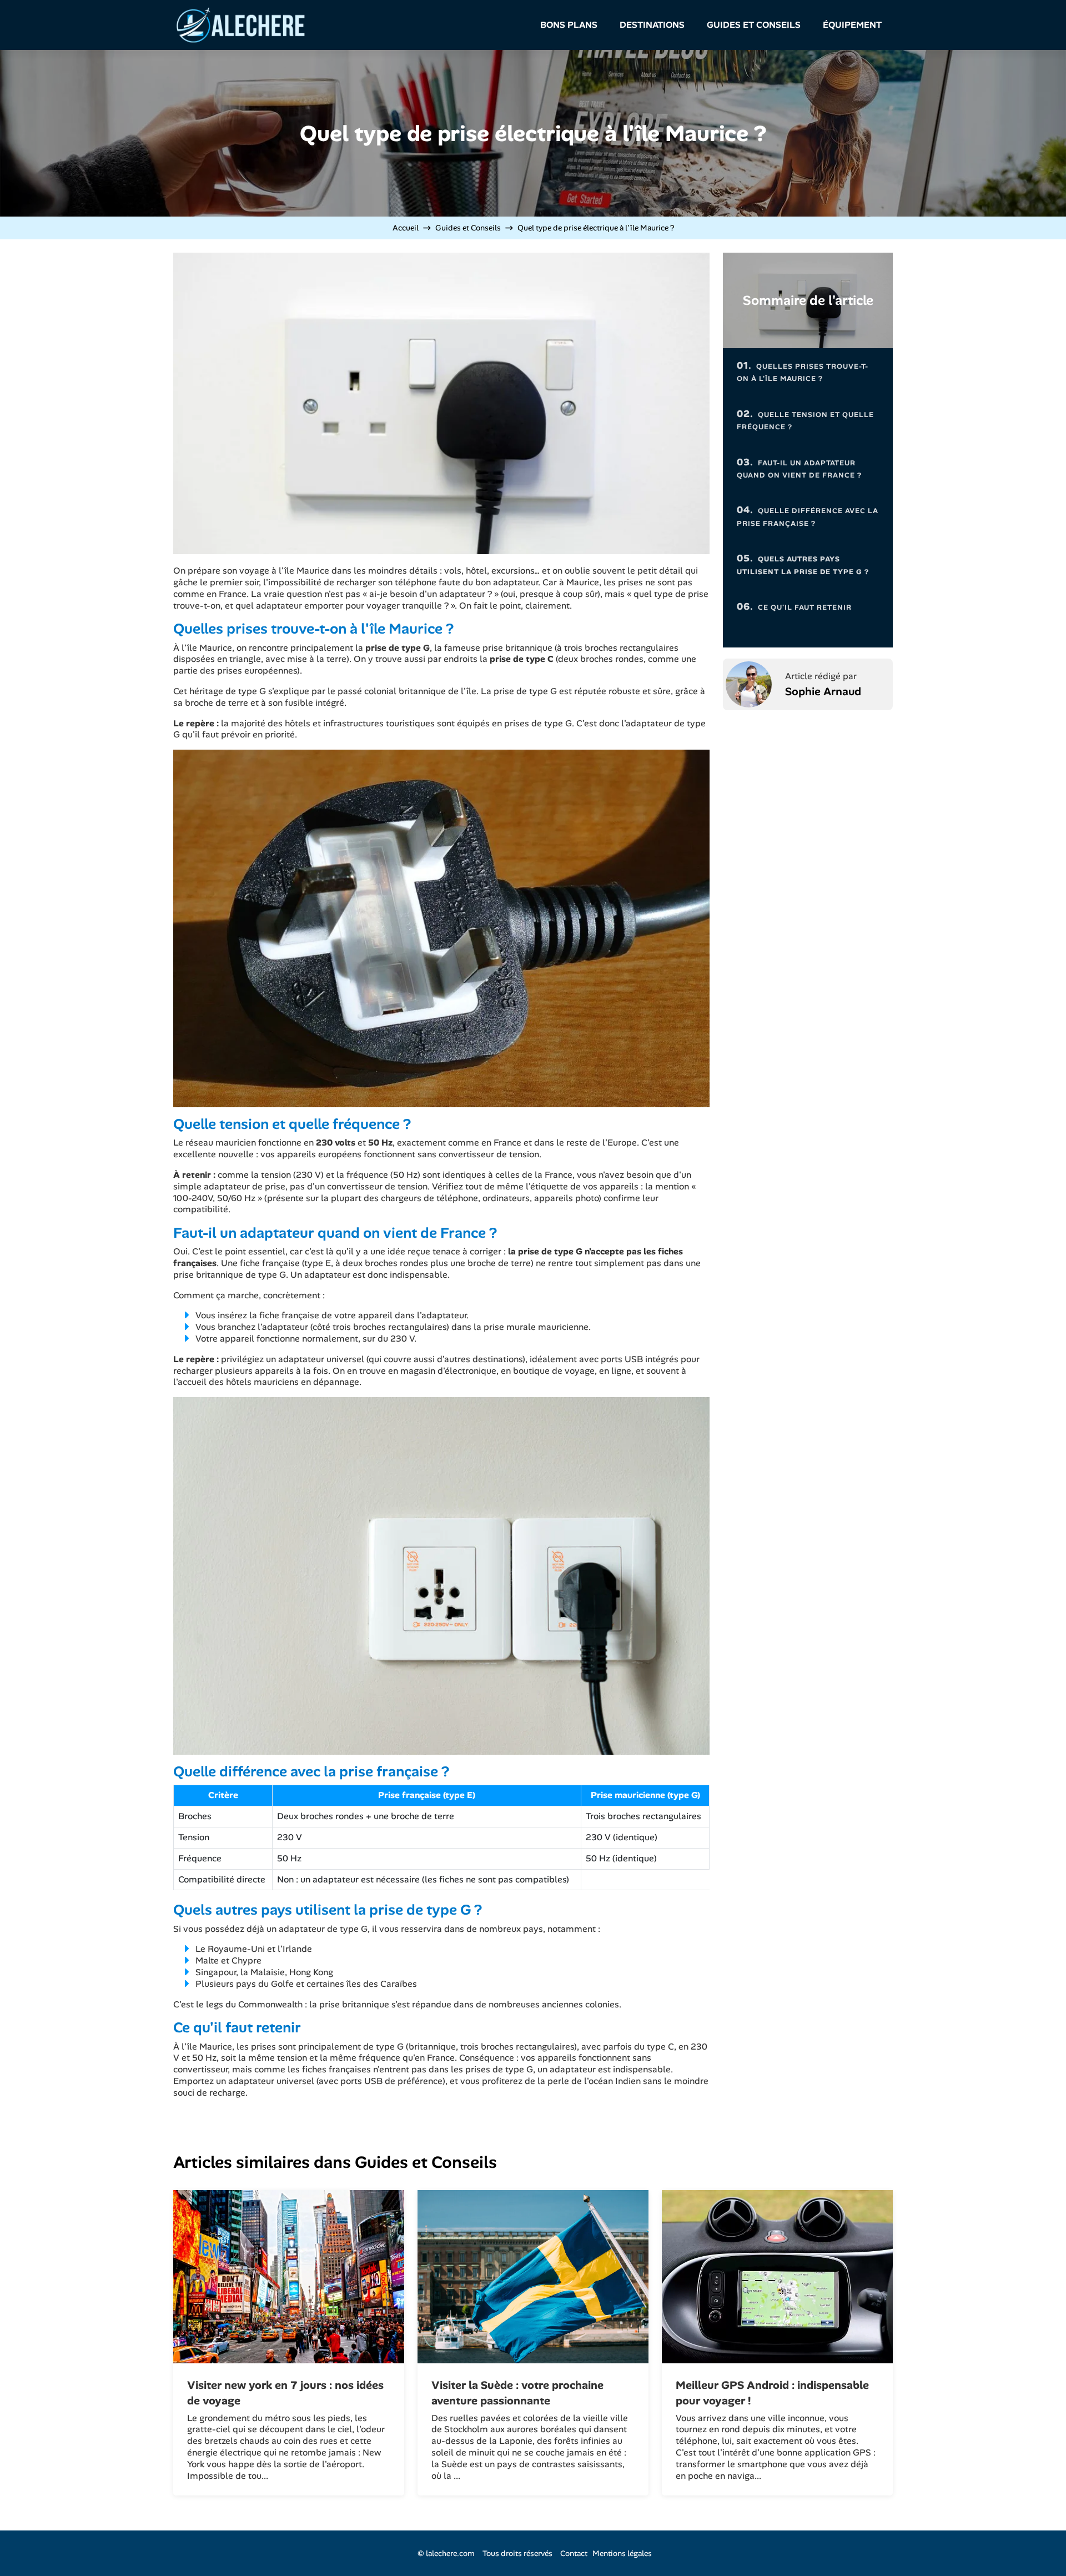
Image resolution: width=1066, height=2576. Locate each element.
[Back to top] (1035, 2545)
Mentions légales (622, 2553)
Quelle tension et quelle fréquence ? (805, 420)
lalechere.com (450, 2553)
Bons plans (569, 25)
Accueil (406, 228)
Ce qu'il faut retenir (794, 606)
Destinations (652, 25)
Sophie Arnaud (823, 691)
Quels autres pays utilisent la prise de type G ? (803, 564)
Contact (574, 2553)
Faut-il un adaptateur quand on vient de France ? (799, 468)
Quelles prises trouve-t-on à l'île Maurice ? (803, 371)
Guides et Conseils (754, 25)
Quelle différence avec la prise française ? (808, 516)
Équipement (852, 25)
